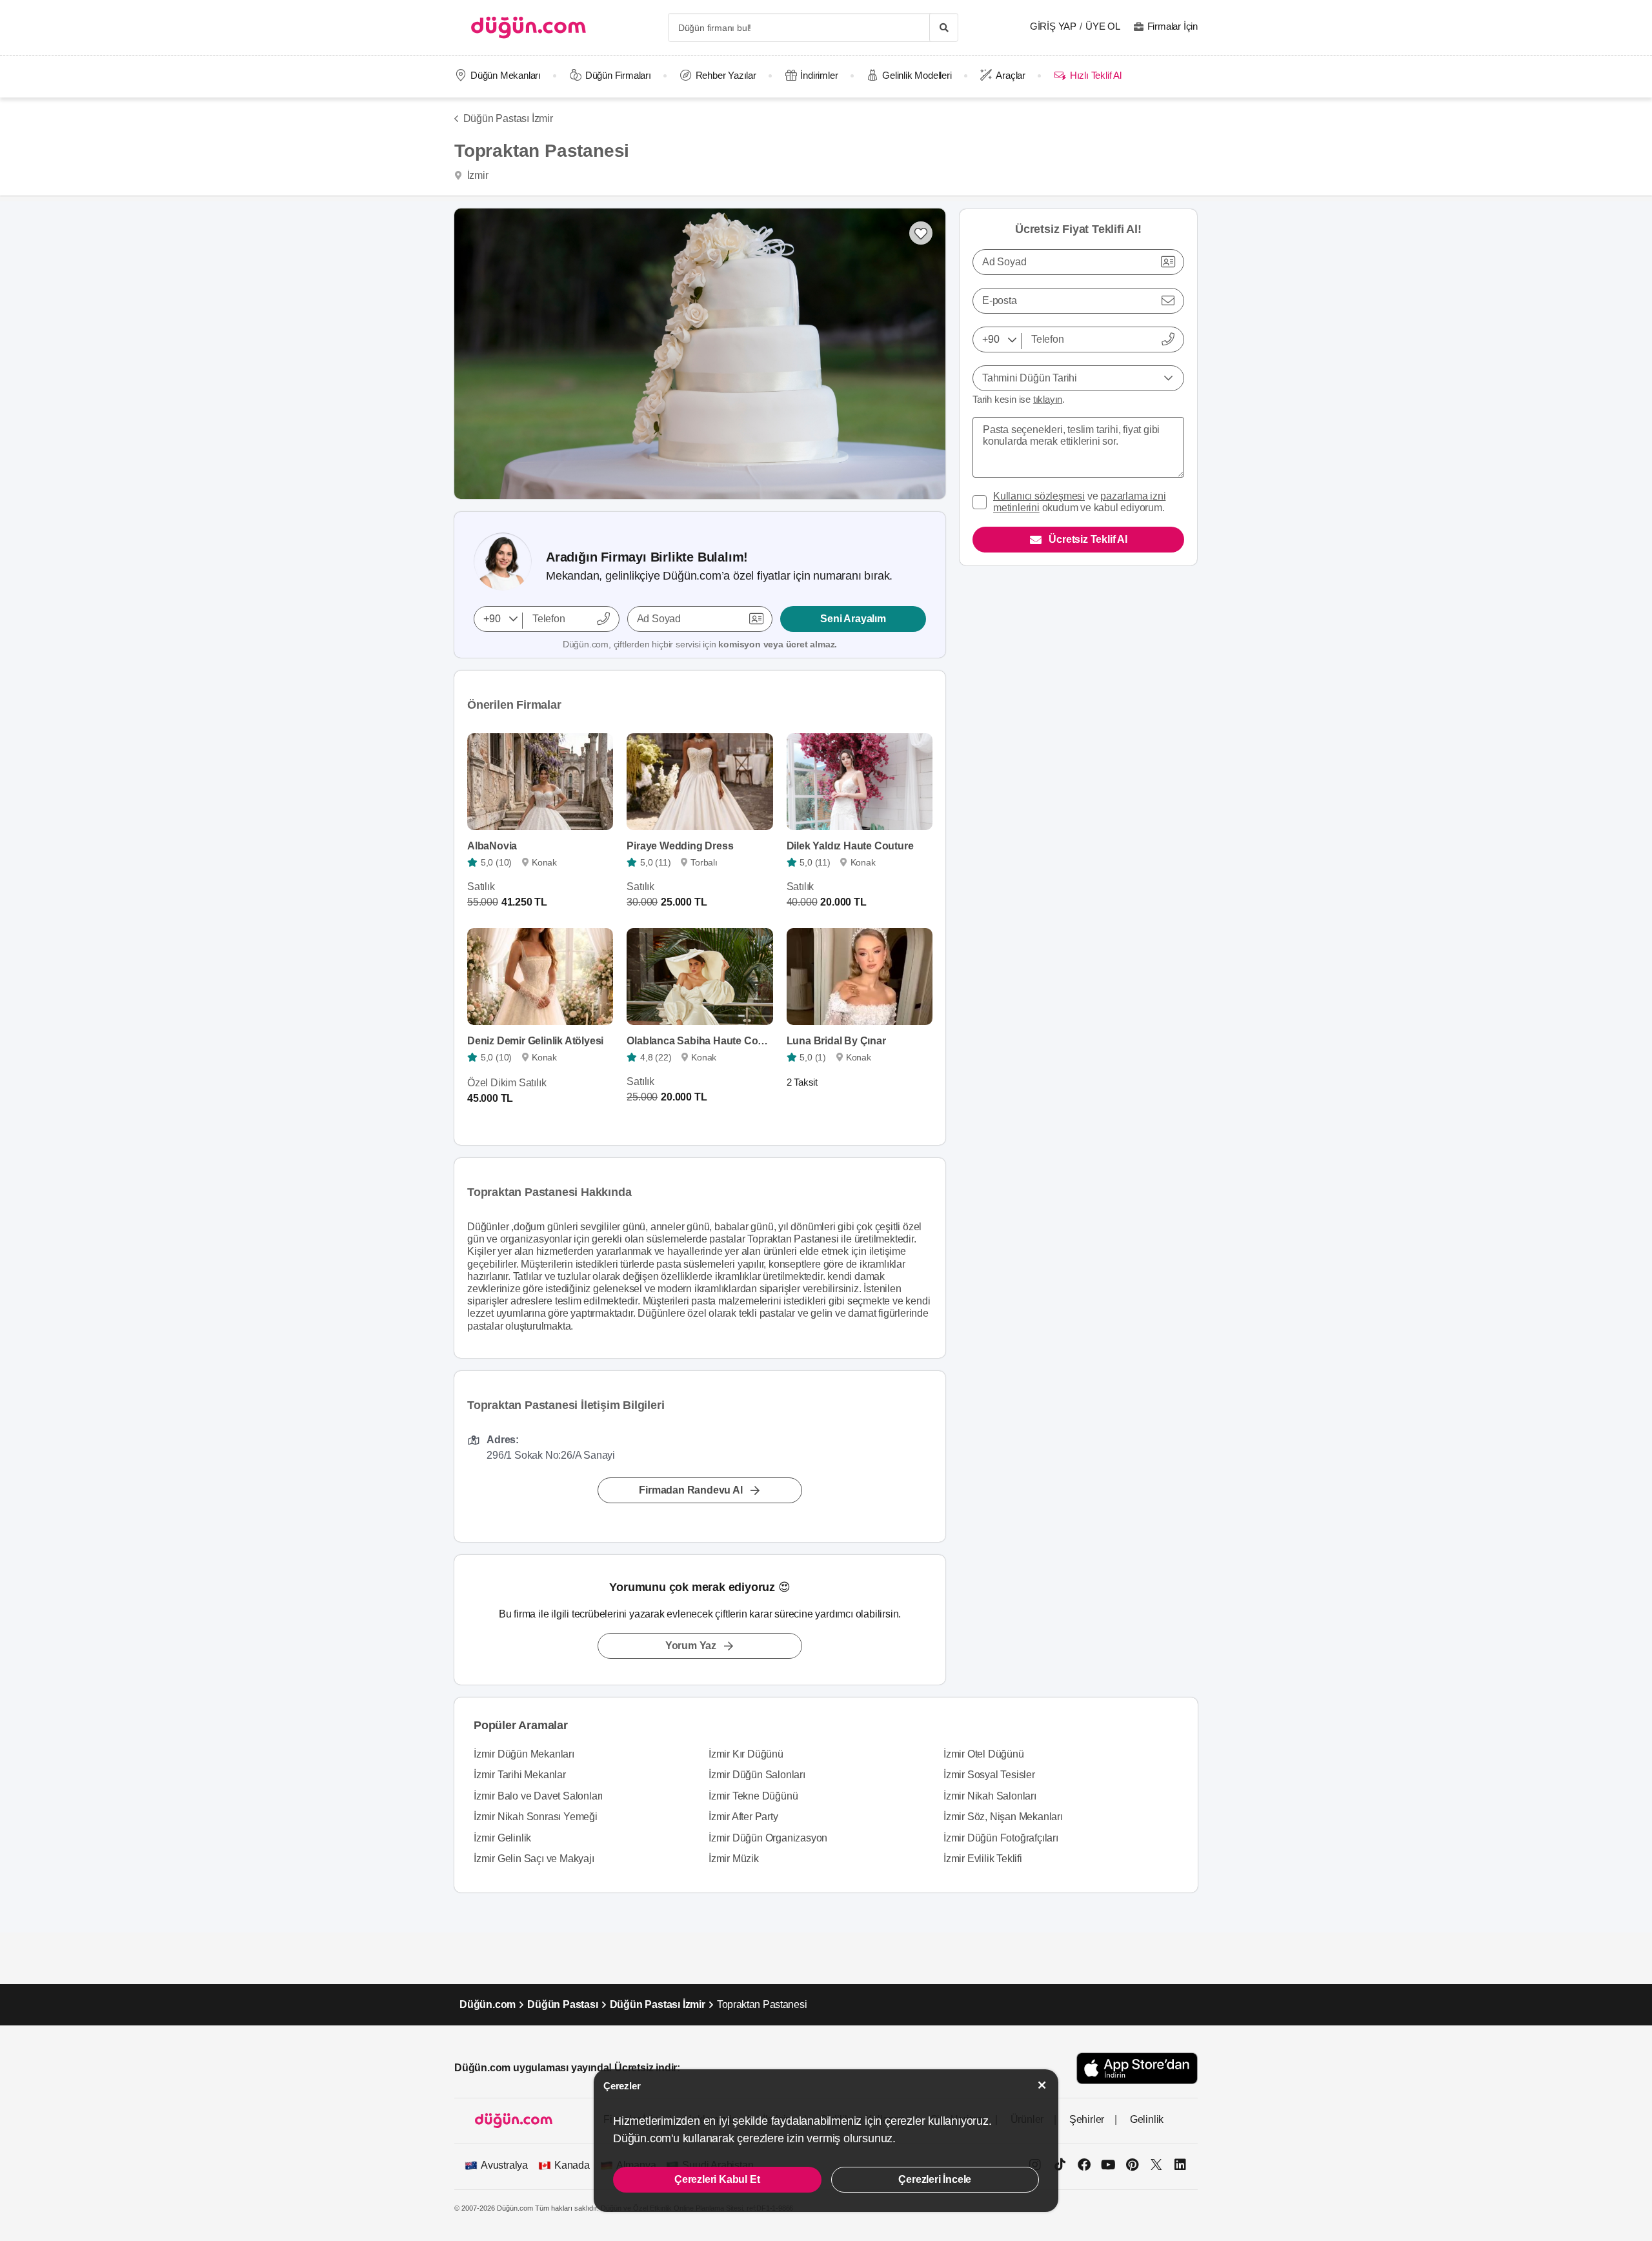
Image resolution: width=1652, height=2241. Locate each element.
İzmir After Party (743, 1817)
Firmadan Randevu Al (690, 1490)
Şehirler (1087, 2119)
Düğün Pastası (562, 2004)
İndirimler (819, 75)
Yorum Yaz (691, 1646)
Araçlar (1011, 75)
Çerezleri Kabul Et (717, 2179)
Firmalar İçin (1173, 26)
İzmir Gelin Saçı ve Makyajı (534, 1859)
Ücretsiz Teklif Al (1088, 539)
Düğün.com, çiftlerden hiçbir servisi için (700, 644)
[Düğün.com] (529, 27)
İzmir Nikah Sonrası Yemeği (536, 1817)
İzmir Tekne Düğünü (753, 1796)
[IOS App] (1137, 2068)
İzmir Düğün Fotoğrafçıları (1001, 1838)
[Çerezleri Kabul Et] (1042, 2085)
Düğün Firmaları (618, 75)
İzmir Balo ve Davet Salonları (538, 1796)
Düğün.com (488, 2004)
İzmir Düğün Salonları (757, 1775)
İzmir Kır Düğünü (746, 1754)
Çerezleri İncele (935, 2179)
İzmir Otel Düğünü (984, 1754)
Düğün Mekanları (506, 75)
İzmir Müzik (734, 1859)
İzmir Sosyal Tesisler (989, 1775)
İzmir (477, 175)
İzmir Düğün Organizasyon (768, 1838)
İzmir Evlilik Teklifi (983, 1859)
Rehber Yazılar (726, 75)
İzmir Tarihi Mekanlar (520, 1775)
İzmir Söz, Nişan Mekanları (1003, 1817)
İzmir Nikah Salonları (990, 1796)
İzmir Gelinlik (502, 1838)
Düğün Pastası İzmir (508, 118)
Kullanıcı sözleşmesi (1039, 496)
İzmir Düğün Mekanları (524, 1754)
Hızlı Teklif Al (1095, 75)
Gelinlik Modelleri (917, 75)
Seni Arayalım (853, 619)
